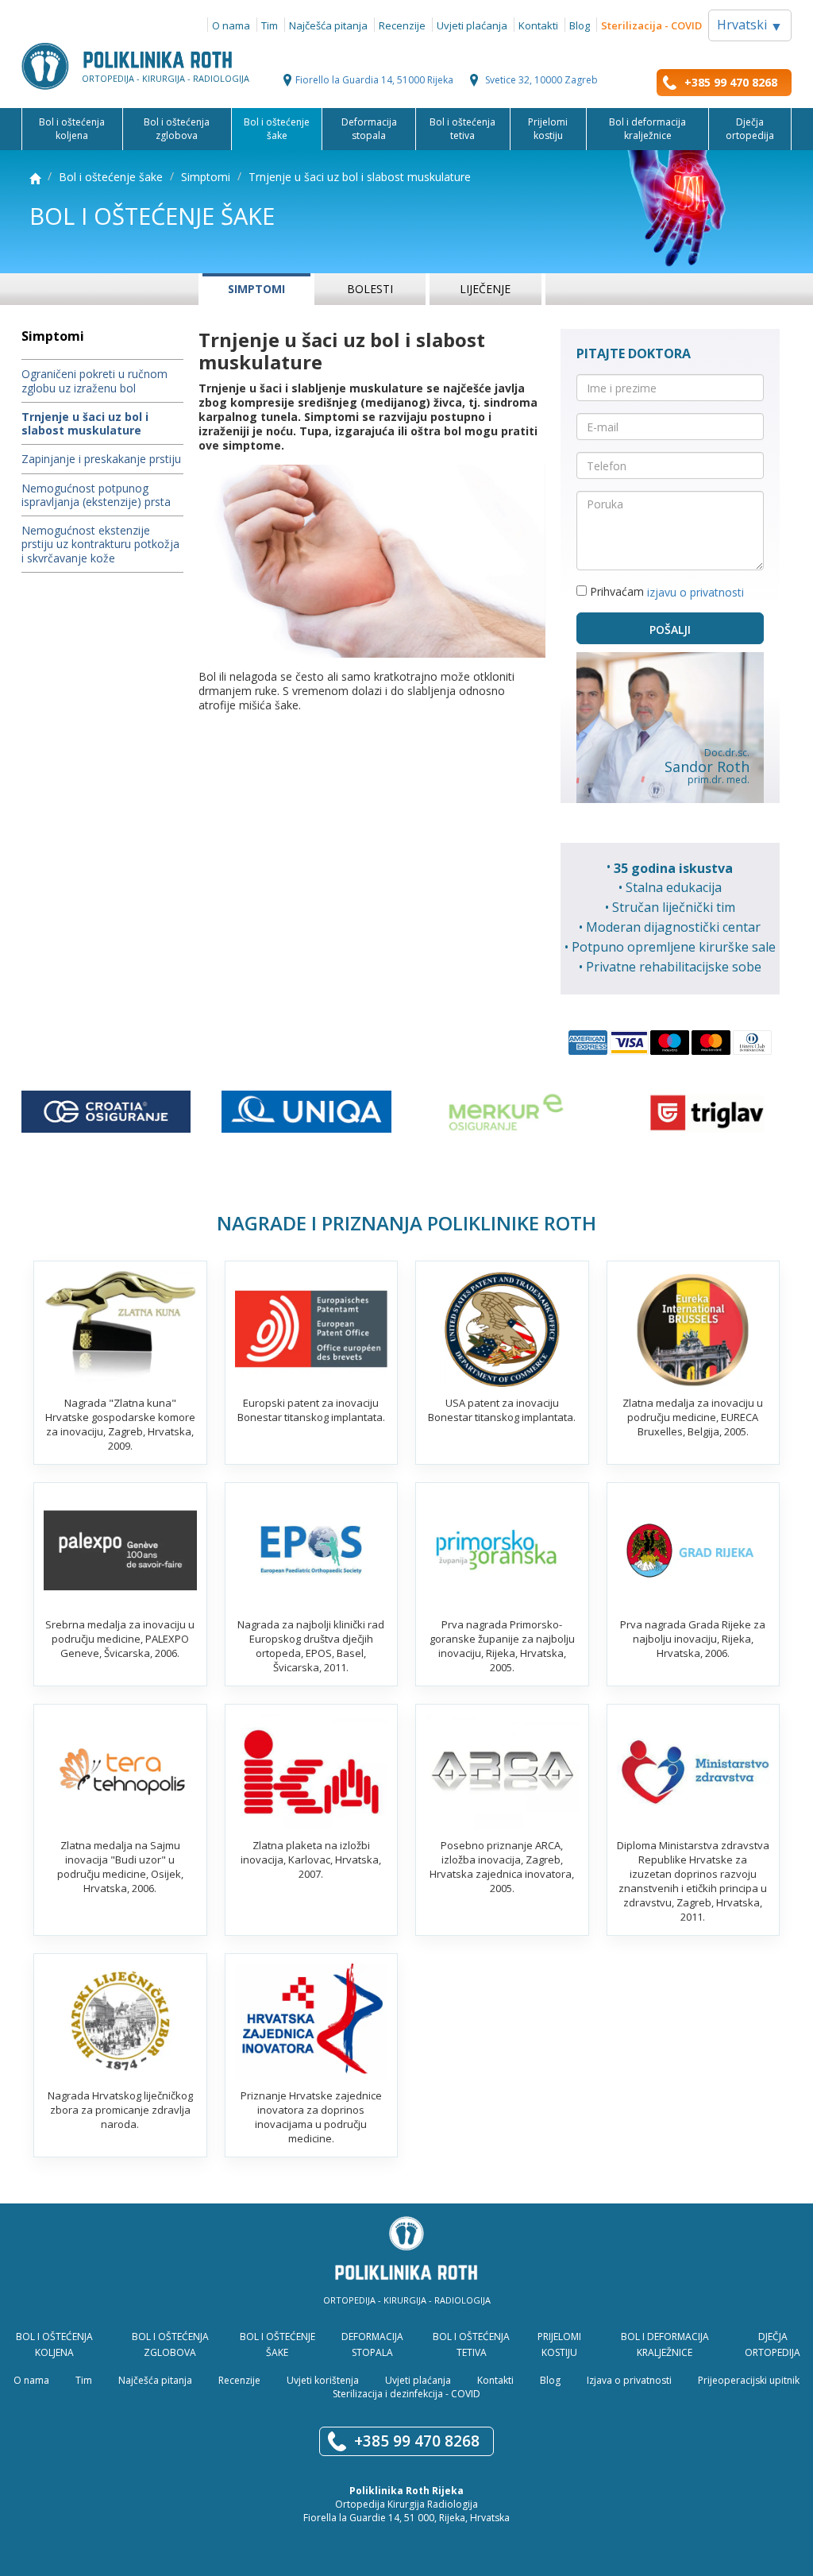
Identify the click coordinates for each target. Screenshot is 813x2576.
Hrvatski (750, 25)
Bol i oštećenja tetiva (462, 129)
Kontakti (538, 25)
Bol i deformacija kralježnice (647, 129)
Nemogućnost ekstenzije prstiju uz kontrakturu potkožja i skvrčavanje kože (100, 544)
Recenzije (402, 25)
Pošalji (670, 630)
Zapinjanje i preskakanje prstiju (101, 460)
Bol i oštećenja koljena (72, 129)
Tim (270, 25)
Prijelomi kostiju (548, 129)
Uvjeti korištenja (323, 2379)
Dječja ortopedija (750, 129)
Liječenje (485, 289)
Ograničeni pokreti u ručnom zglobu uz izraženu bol (94, 381)
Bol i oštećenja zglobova (177, 129)
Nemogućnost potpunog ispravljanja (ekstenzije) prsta (96, 495)
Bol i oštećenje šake (277, 129)
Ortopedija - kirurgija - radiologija (166, 77)
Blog (580, 25)
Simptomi (206, 177)
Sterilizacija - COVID (651, 25)
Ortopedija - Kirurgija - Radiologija (407, 2300)
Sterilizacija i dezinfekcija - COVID (406, 2393)
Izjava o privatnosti (629, 2379)
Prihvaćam (665, 592)
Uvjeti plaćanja (472, 25)
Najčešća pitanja (328, 25)
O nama (231, 25)
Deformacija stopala (369, 129)
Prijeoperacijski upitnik (749, 2379)
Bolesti (370, 289)
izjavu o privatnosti (695, 593)
